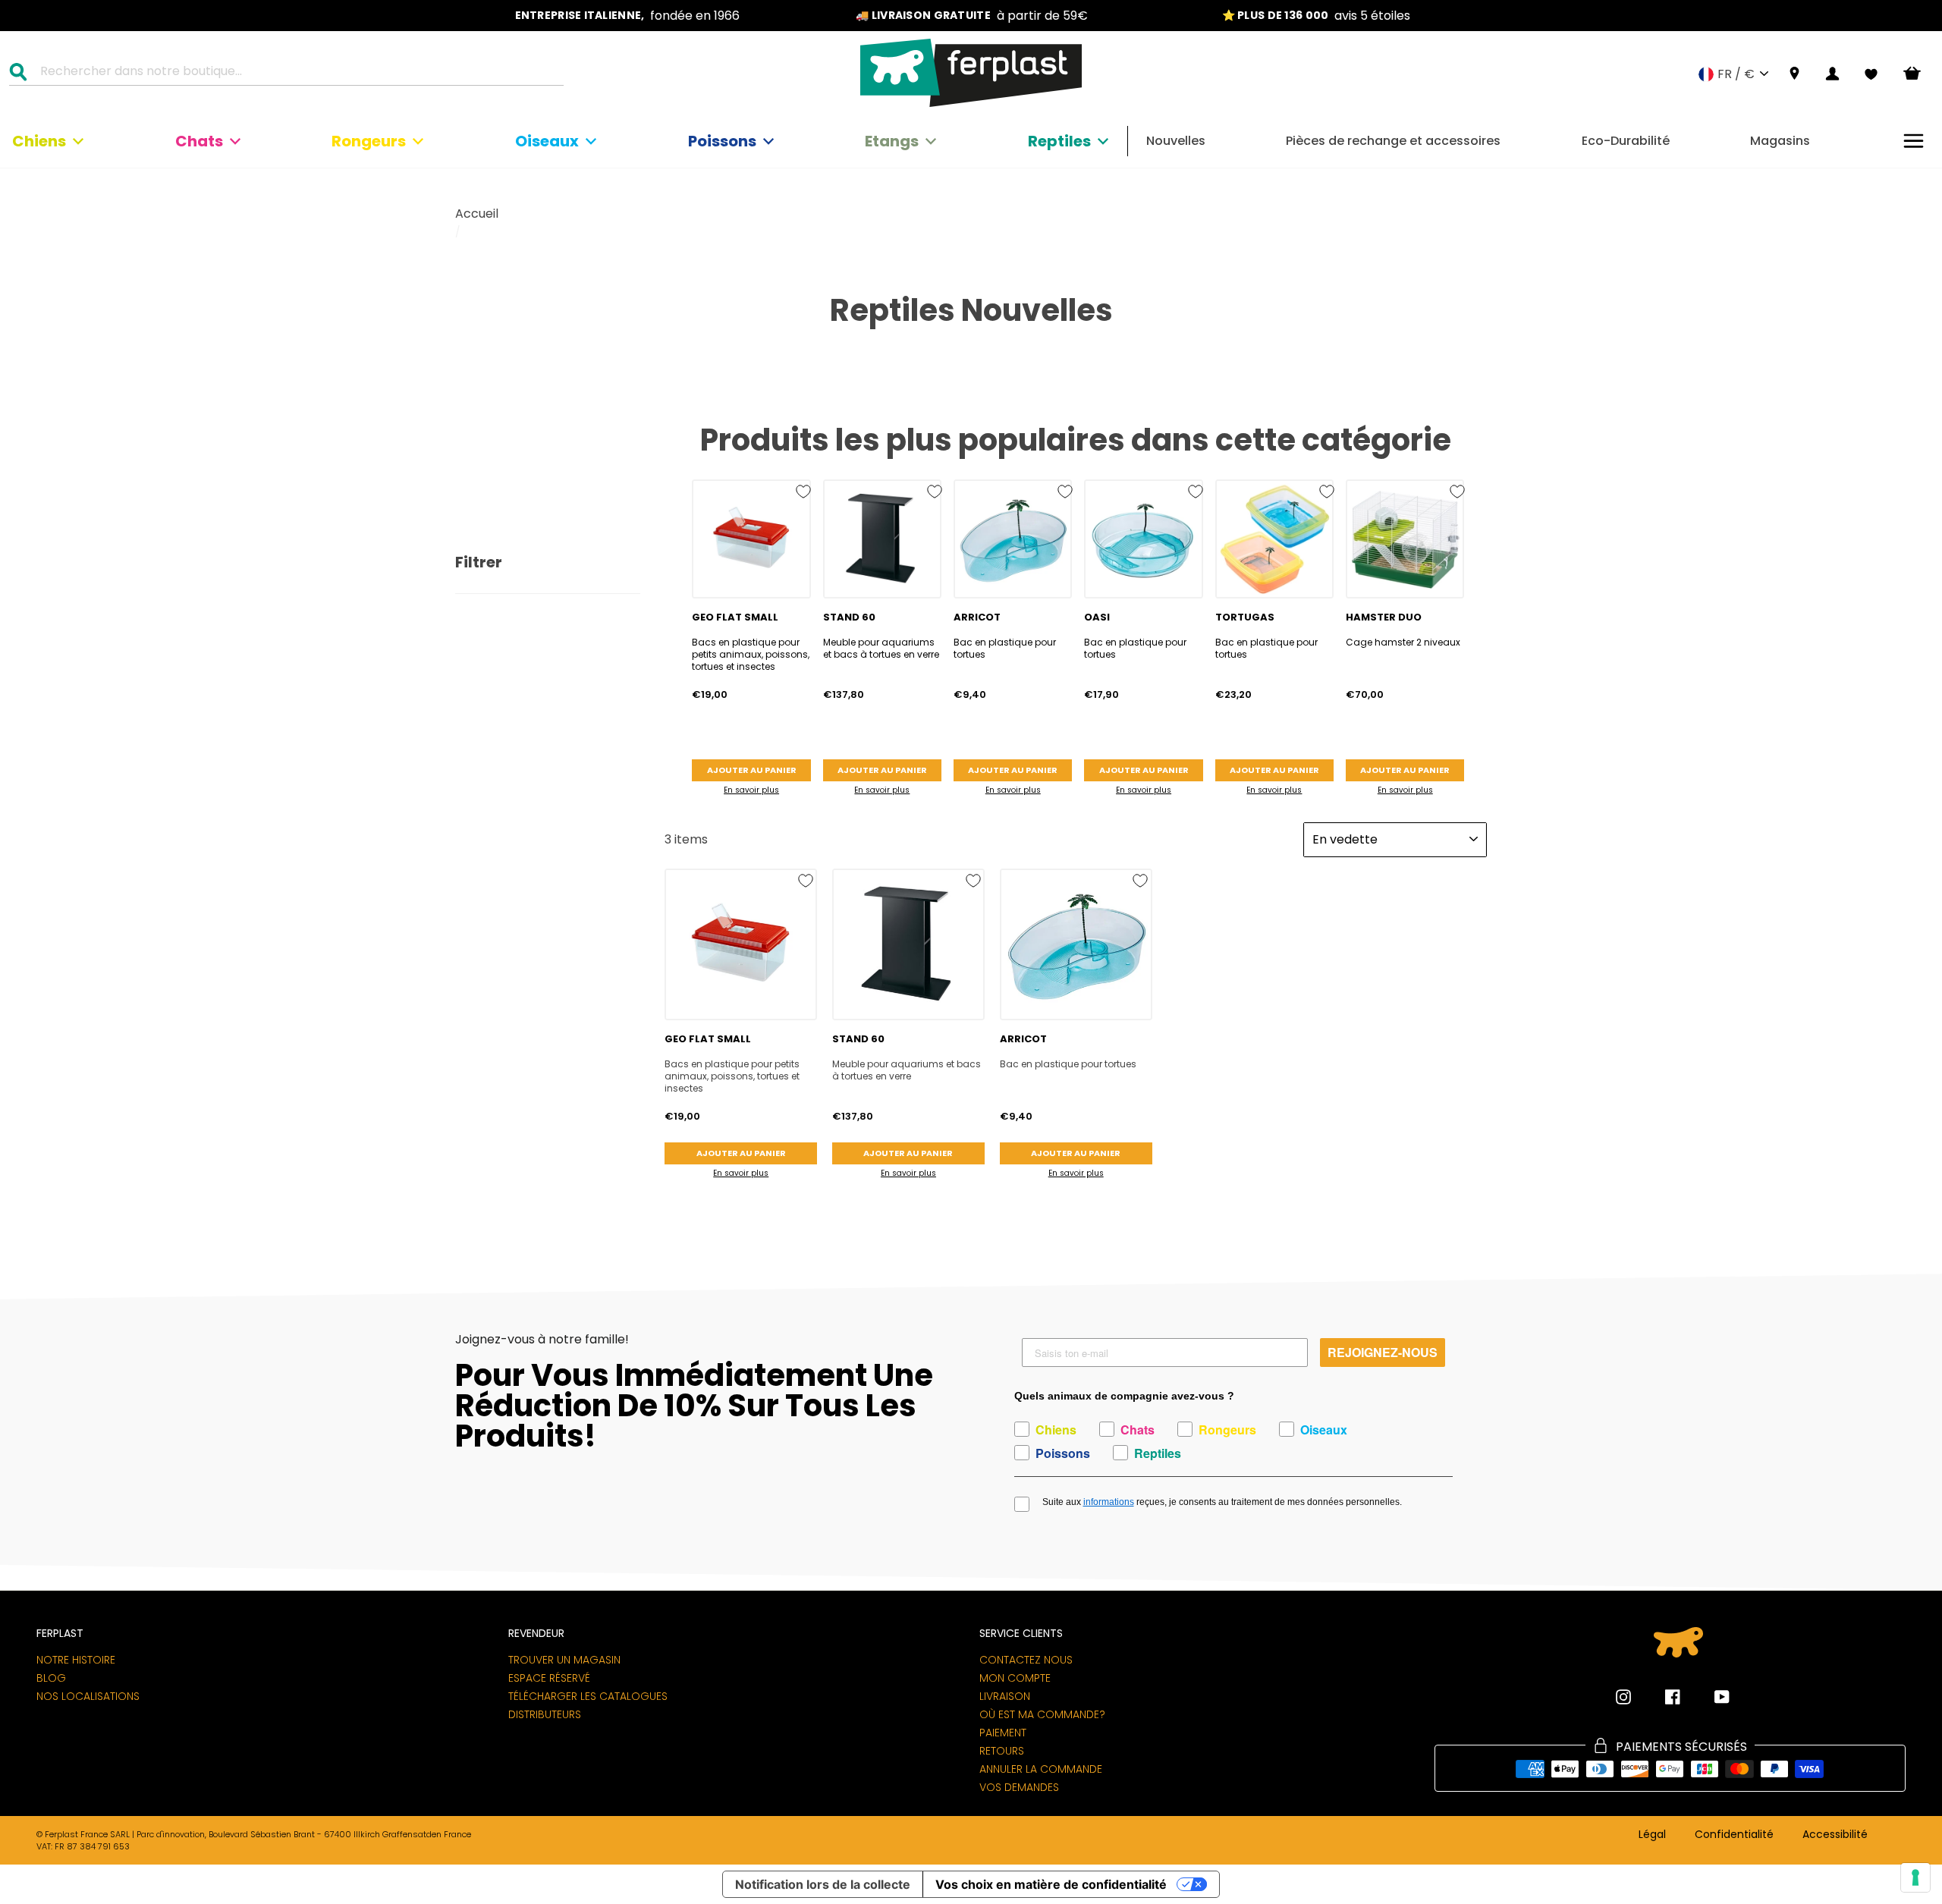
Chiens (39, 141)
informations (1109, 1502)
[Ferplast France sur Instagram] (1623, 1697)
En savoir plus (751, 790)
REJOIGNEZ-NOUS (1383, 1352)
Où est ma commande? (1042, 1714)
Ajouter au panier (752, 770)
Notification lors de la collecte (823, 1884)
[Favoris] (1871, 74)
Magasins (1780, 141)
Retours (1002, 1751)
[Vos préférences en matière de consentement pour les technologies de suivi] (1915, 1877)
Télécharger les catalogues (588, 1696)
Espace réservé (549, 1678)
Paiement (1003, 1733)
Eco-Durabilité (1626, 141)
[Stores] (1794, 74)
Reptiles (1059, 141)
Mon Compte (1015, 1678)
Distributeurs (545, 1714)
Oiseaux (547, 141)
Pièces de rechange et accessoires (1393, 141)
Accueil (477, 214)
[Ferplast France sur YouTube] (1711, 1697)
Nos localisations (88, 1696)
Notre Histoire (76, 1660)
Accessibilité (1835, 1835)
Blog (51, 1678)
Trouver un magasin (564, 1660)
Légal (1652, 1835)
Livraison (1005, 1696)
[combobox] (296, 74)
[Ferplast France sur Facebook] (1661, 1697)
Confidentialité (1734, 1835)
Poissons (722, 141)
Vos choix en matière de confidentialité (1051, 1884)
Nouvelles (1176, 141)
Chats (199, 141)
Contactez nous (1026, 1660)
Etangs (892, 141)
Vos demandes (1019, 1787)
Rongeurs (369, 141)
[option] (627, 16)
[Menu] (1914, 141)
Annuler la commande (1041, 1769)
